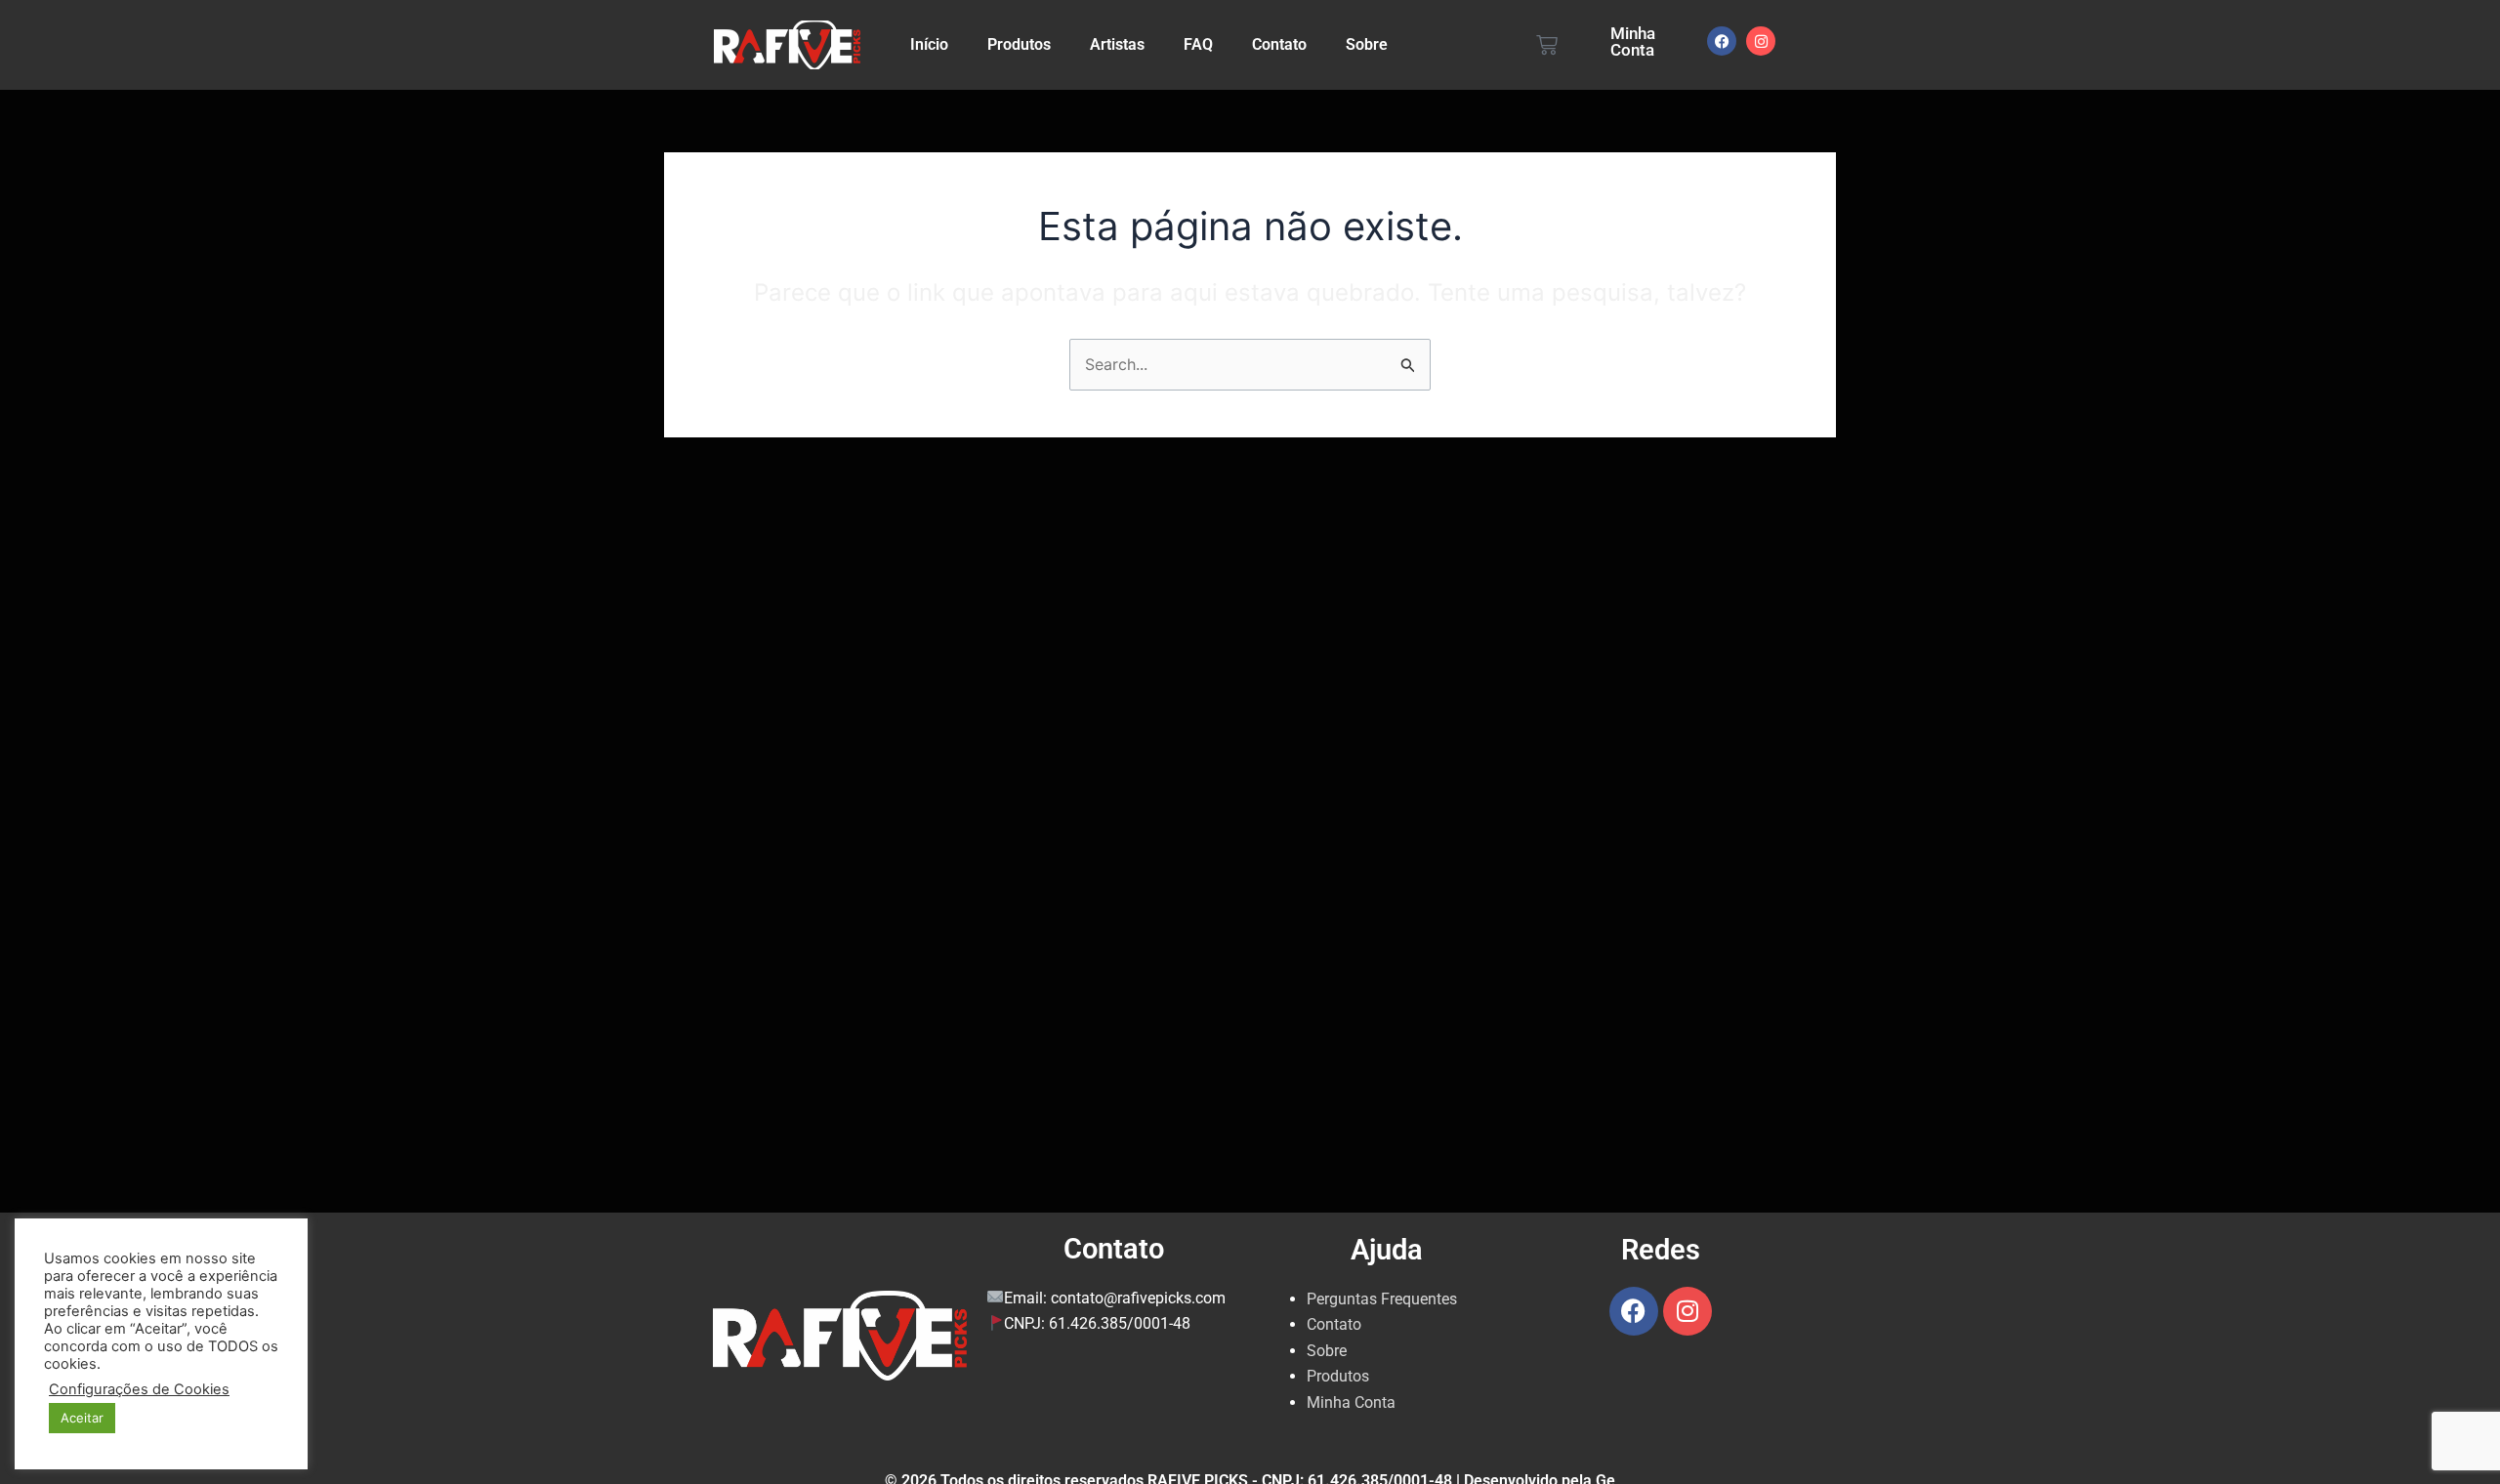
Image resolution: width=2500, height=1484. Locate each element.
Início (929, 44)
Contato (1279, 44)
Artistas (1117, 44)
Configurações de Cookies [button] (139, 1389)
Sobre (1367, 44)
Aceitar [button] (82, 1418)
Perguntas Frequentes (1382, 1299)
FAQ (1198, 44)
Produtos (1019, 44)
